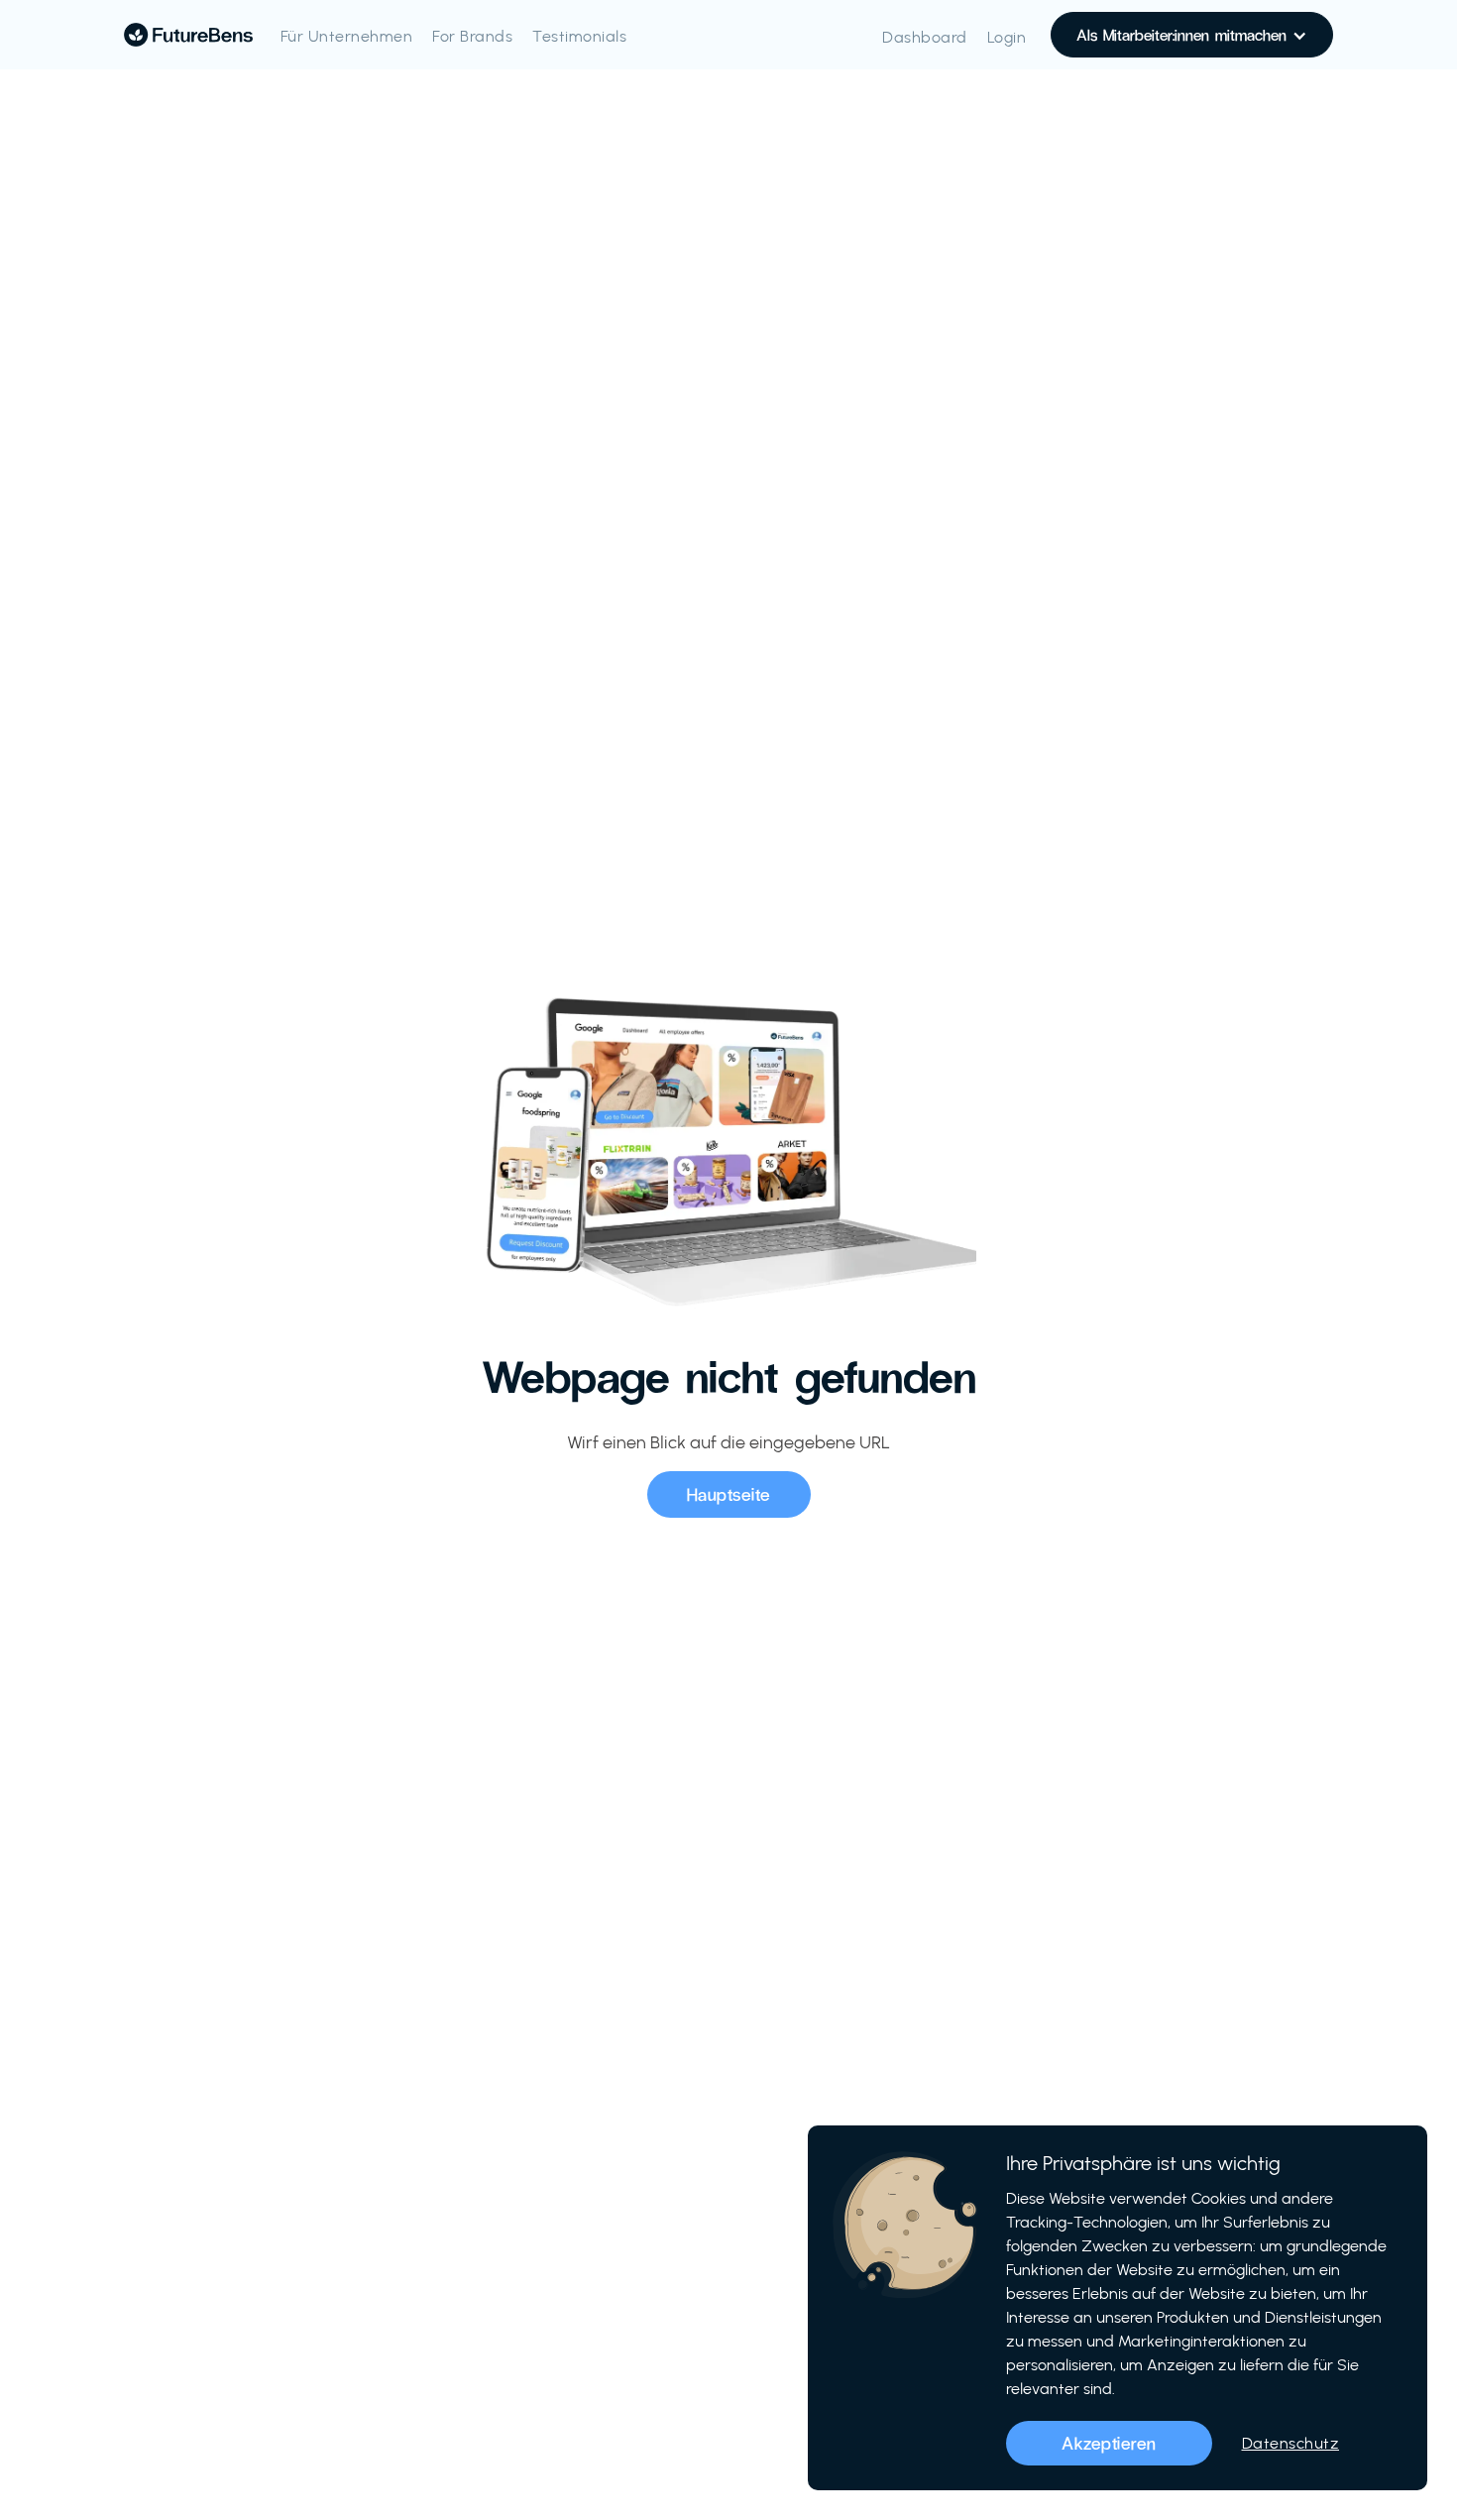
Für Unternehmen (347, 36)
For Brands (472, 36)
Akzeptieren (1109, 2443)
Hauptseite (729, 1494)
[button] (1192, 35)
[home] (188, 35)
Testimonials (579, 36)
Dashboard (925, 37)
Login (1007, 37)
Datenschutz (1291, 2443)
